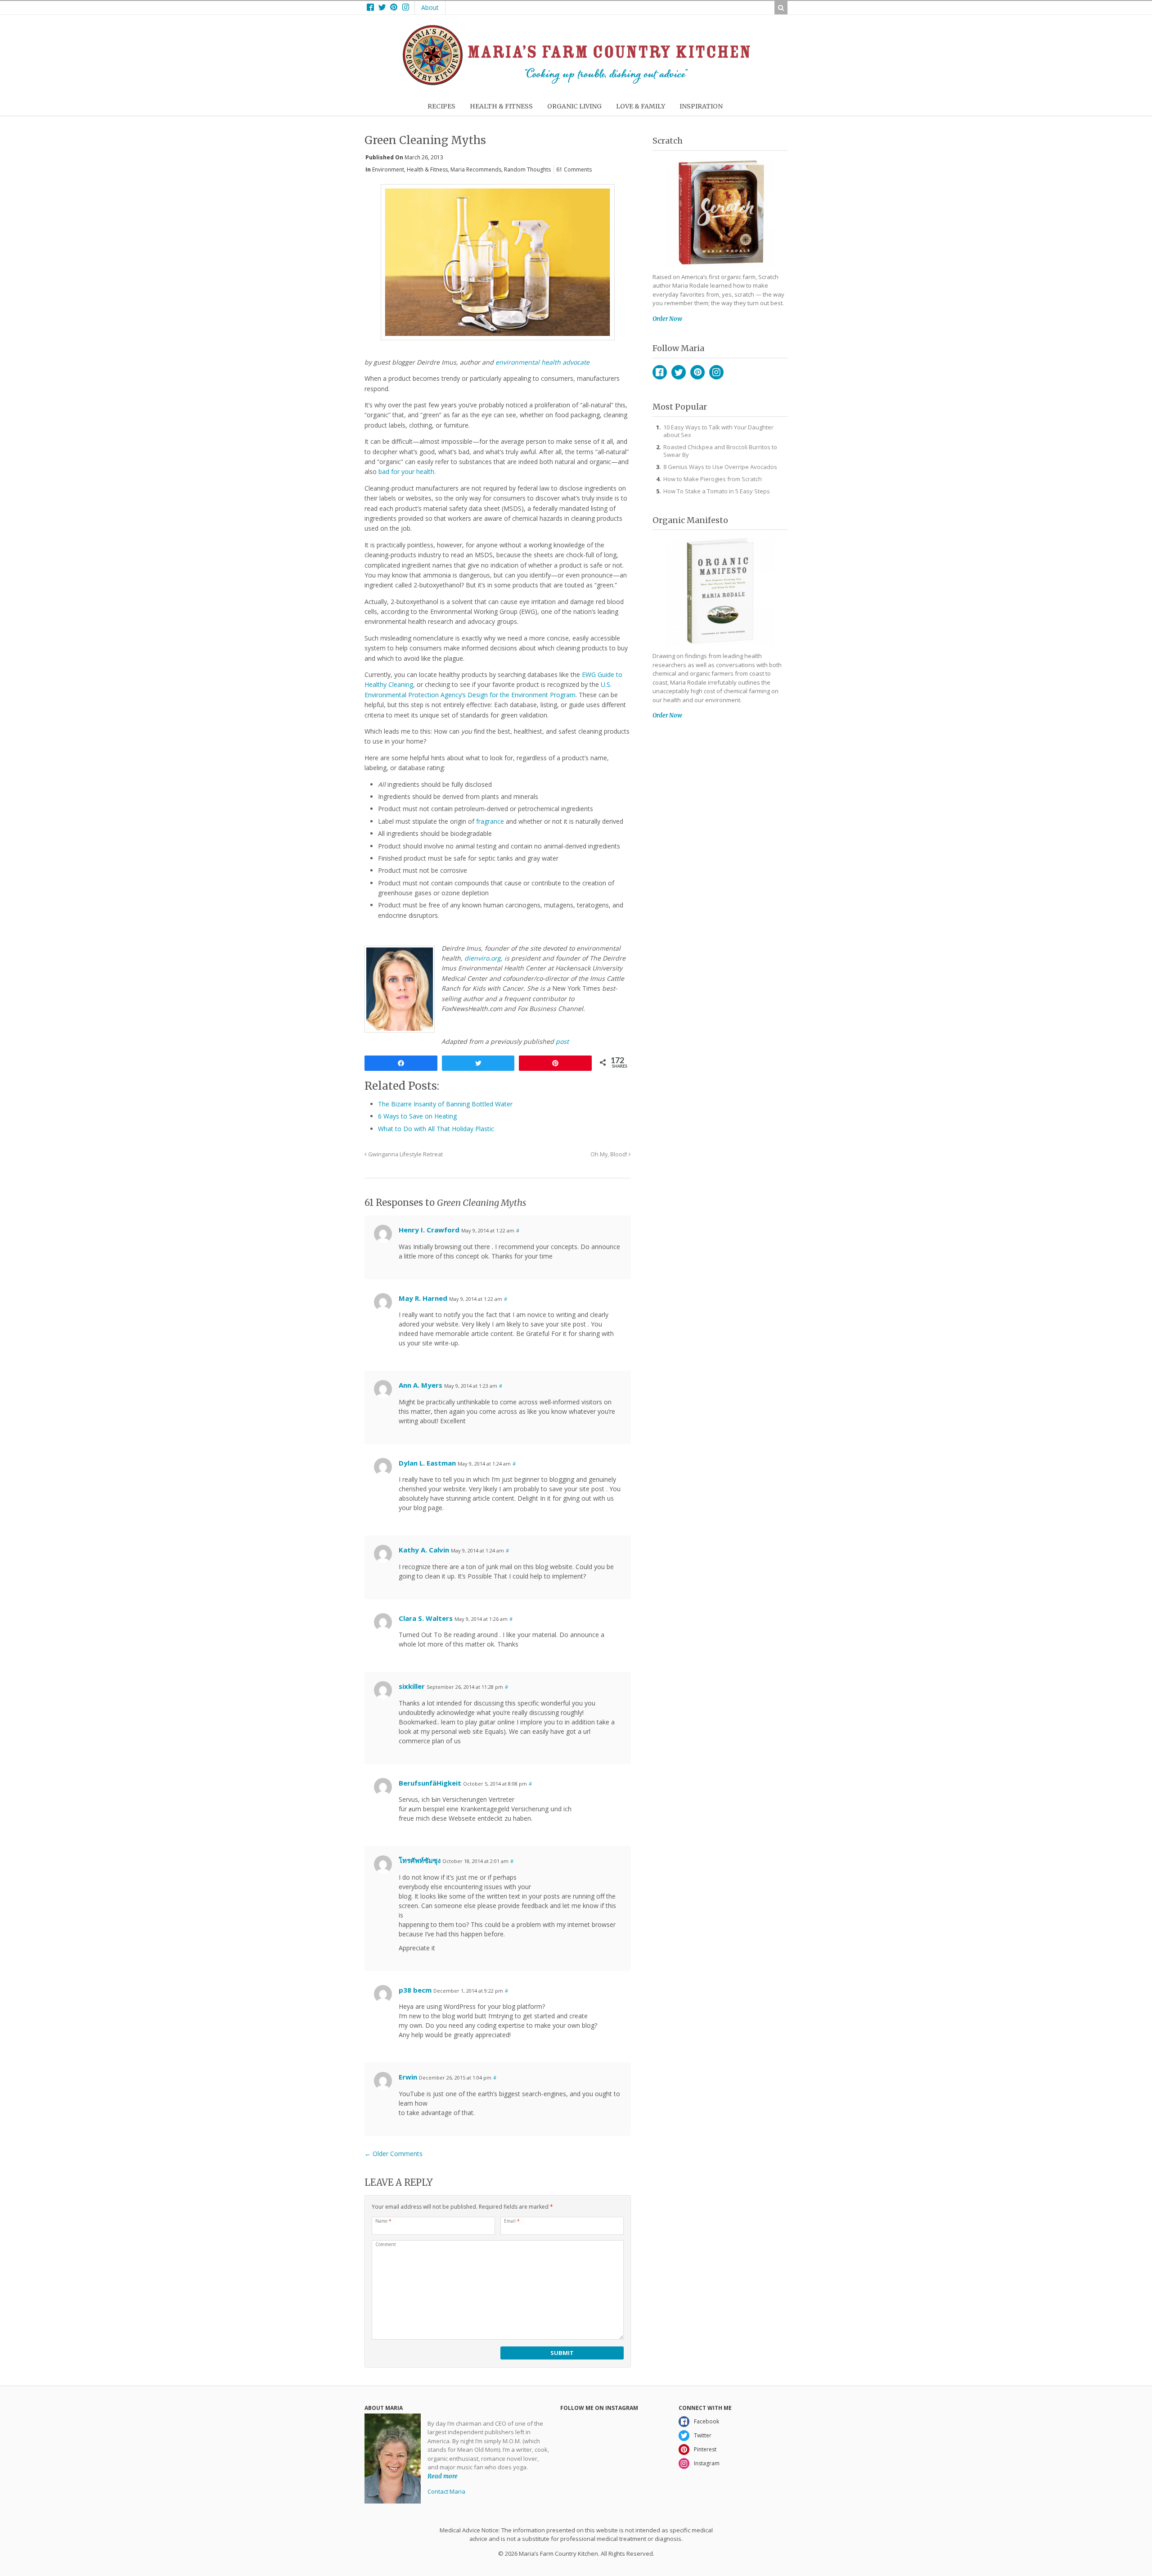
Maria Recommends (476, 169)
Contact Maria (446, 2491)
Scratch (668, 141)
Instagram (716, 372)
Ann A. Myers (421, 1385)
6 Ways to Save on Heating (417, 1116)
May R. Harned (423, 1298)
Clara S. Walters (426, 1618)
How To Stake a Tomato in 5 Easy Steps (717, 491)
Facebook (660, 372)
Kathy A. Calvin (424, 1550)
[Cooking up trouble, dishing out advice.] (576, 83)
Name (383, 2221)
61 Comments (574, 169)
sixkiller (412, 1686)
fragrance (490, 821)
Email (512, 2221)
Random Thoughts (527, 169)
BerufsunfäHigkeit (430, 1783)
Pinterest (697, 372)
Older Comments (394, 2154)
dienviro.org (483, 958)
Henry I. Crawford (429, 1230)
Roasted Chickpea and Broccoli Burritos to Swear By (720, 451)
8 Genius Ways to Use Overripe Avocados (720, 467)
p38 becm (415, 1990)
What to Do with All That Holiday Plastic (436, 1129)
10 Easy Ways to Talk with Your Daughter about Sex (718, 431)
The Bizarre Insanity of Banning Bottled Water (445, 1104)
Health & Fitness (427, 169)
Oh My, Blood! (610, 1154)
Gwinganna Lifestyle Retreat (405, 1154)
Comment (386, 2244)
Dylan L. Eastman (427, 1463)
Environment (388, 169)
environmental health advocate (542, 362)
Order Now (667, 319)
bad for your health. (407, 471)
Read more (443, 2476)
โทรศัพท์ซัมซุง (420, 1860)
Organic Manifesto (690, 520)
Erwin (408, 2077)
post (562, 1041)
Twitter (679, 372)
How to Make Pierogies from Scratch (713, 479)
